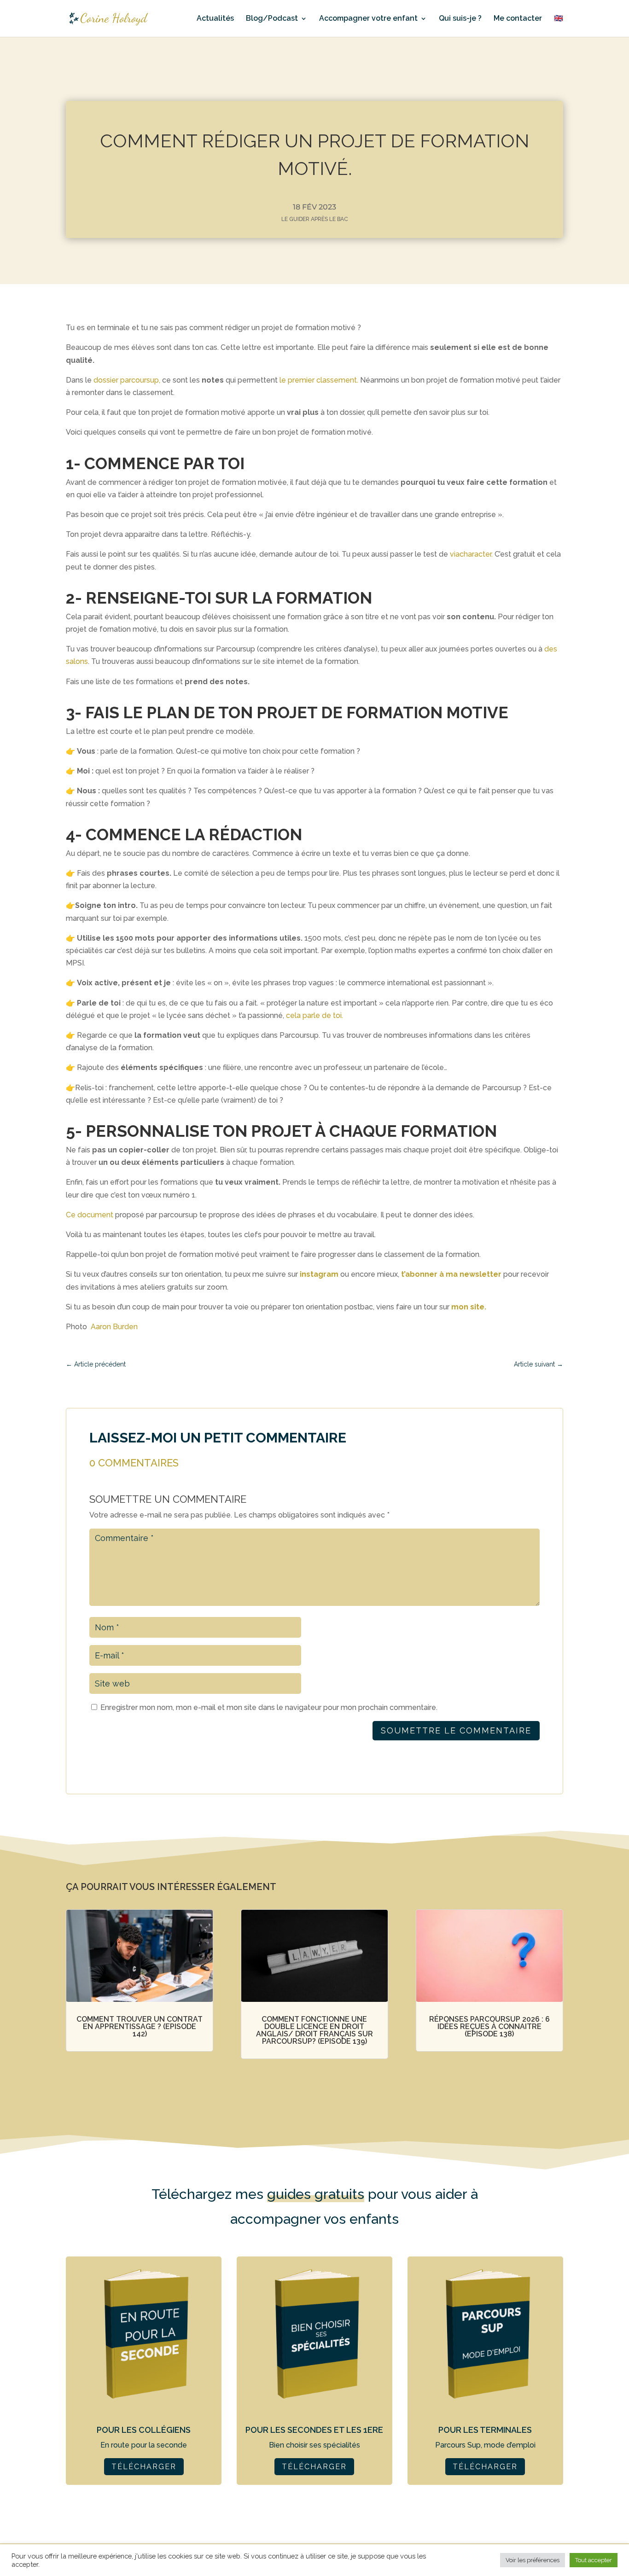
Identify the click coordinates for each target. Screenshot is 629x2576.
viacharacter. (471, 554)
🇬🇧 (559, 19)
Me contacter (518, 19)
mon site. (469, 1307)
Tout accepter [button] (594, 2560)
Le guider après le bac (315, 219)
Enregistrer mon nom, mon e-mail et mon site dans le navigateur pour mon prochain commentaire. (269, 1707)
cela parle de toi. (314, 1015)
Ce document (90, 1215)
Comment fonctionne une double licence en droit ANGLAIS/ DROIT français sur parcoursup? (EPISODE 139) (314, 2030)
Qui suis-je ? (460, 19)
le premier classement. (319, 380)
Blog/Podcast (272, 19)
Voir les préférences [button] (533, 2560)
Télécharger (144, 2467)
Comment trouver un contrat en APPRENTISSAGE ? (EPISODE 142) (140, 2026)
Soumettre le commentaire (456, 1730)
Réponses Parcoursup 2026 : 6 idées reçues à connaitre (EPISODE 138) (489, 2026)
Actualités (215, 19)
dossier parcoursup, (127, 380)
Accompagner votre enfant (368, 19)
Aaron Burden (114, 1327)
